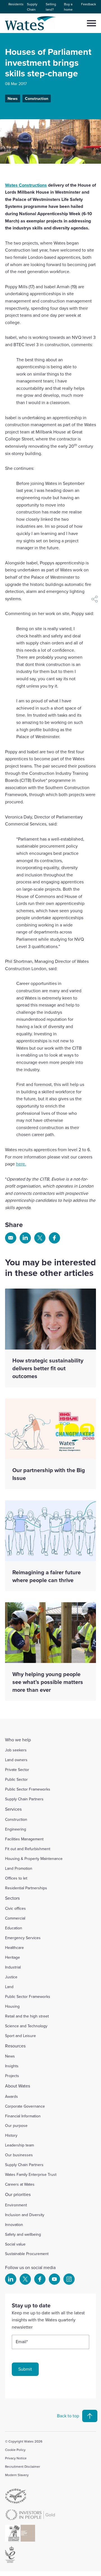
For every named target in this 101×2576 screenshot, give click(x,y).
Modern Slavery (17, 2475)
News (13, 98)
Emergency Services (23, 1938)
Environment (16, 2205)
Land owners (16, 1760)
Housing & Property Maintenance (34, 1859)
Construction (37, 98)
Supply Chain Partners (24, 1799)
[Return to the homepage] (31, 23)
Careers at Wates (20, 2184)
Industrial (13, 1967)
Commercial (15, 1918)
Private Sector (17, 1770)
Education (14, 1928)
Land (9, 1987)
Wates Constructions (26, 185)
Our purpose (16, 2125)
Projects (12, 2076)
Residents (16, 4)
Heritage (12, 1957)
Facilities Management (24, 1839)
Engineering (16, 1829)
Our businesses (19, 2155)
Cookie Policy (15, 2450)
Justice (11, 1977)
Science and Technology (26, 2026)
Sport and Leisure (20, 2036)
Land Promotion (19, 1868)
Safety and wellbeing (23, 2234)
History (11, 2135)
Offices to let (16, 1878)
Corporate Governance (25, 2106)
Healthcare (14, 1948)
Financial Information (23, 2116)
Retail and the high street (27, 2016)
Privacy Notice (16, 2458)
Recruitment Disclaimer (23, 2466)
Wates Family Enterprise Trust (31, 2174)
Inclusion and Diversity (25, 2215)
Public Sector (16, 1779)
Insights (12, 2066)
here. (21, 1164)
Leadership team (19, 2145)
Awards (12, 2096)
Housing (12, 2006)
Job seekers (16, 1750)
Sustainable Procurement (27, 2254)
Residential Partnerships (26, 1888)
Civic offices (15, 1908)
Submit (25, 2369)
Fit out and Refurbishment (28, 1849)
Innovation (14, 2225)
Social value (15, 2244)
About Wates (18, 2086)
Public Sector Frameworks (28, 1789)
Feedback (89, 4)
